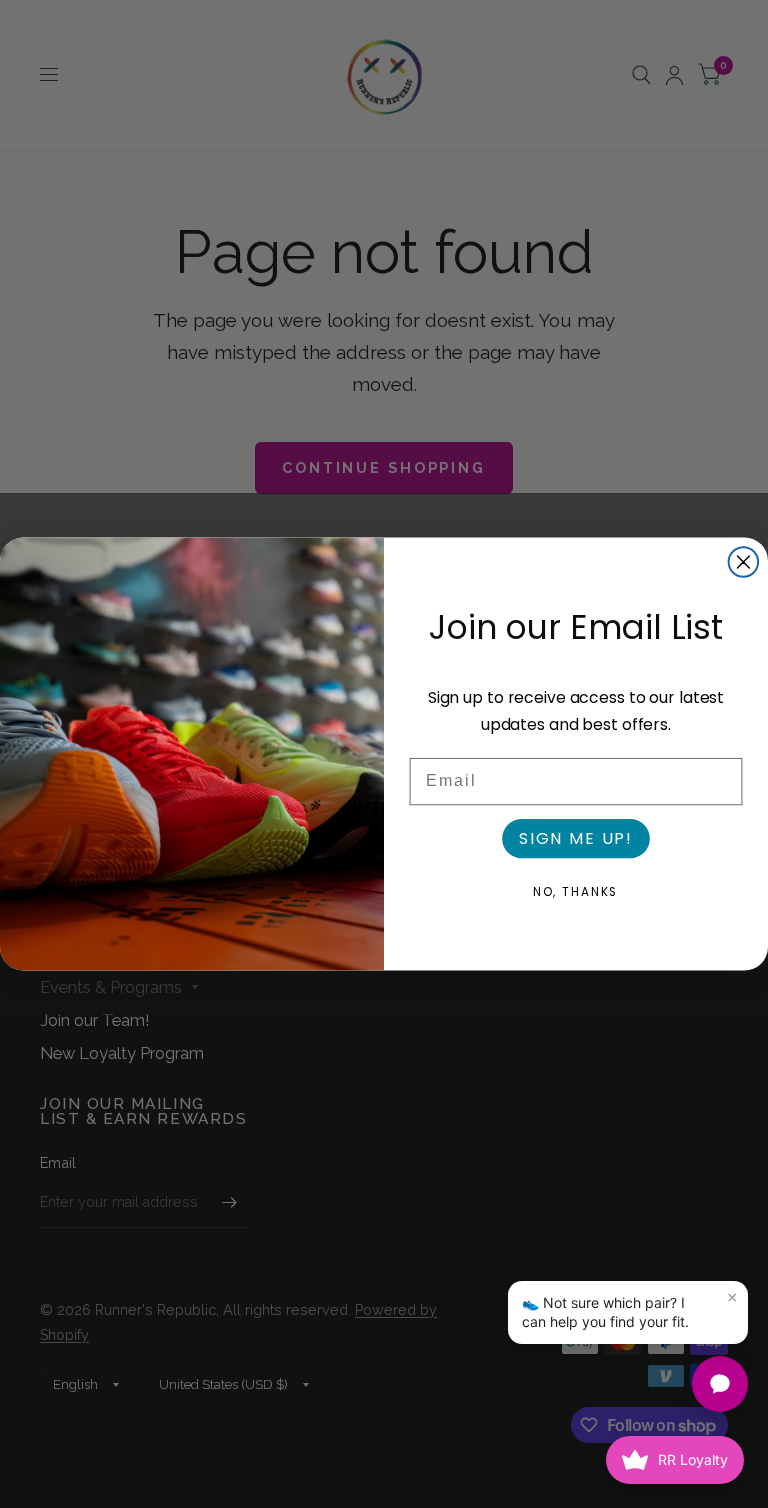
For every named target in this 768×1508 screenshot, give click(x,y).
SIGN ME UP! (576, 838)
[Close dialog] (744, 562)
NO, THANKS (576, 891)
